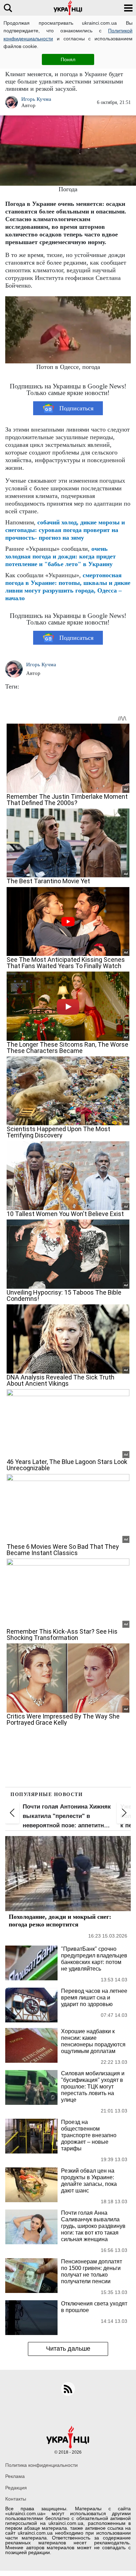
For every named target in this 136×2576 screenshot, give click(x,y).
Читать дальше (68, 2349)
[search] (8, 8)
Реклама (15, 2476)
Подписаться (76, 408)
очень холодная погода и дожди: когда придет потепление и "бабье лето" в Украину (61, 556)
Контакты (16, 2499)
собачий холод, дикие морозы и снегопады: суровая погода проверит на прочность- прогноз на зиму (65, 530)
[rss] (68, 2389)
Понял (68, 59)
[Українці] (68, 8)
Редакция (16, 2488)
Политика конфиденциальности (41, 2465)
